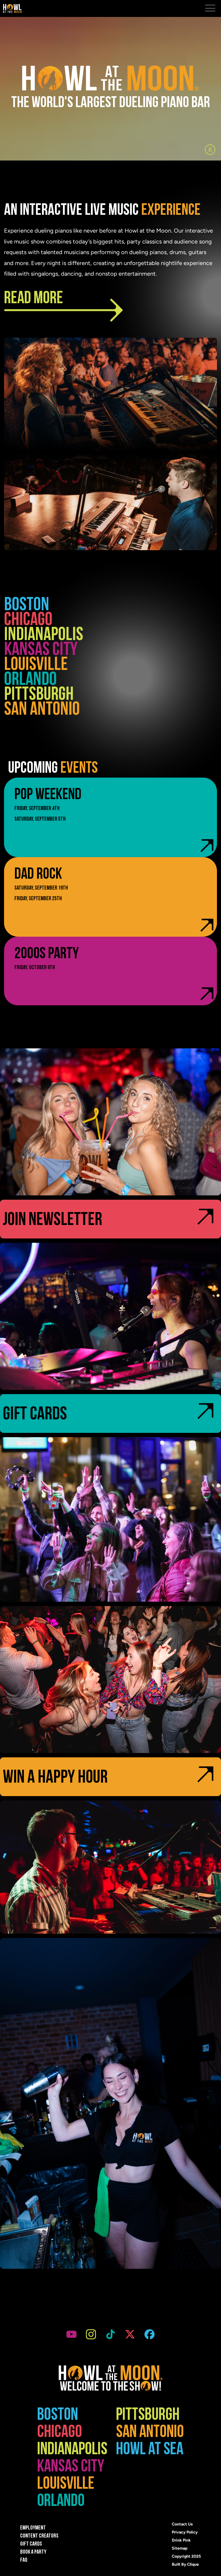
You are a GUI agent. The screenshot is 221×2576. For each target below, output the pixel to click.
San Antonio (150, 2434)
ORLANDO (30, 681)
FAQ (24, 2560)
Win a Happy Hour (55, 1779)
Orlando (61, 2502)
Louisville (66, 2485)
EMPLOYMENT (33, 2528)
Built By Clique (185, 2564)
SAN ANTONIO (42, 711)
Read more (34, 300)
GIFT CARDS (31, 2544)
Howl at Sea (150, 2451)
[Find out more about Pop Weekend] (110, 817)
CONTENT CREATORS (39, 2536)
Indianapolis (44, 636)
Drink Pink (181, 2540)
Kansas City (41, 651)
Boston (27, 606)
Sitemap (180, 2548)
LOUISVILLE (36, 666)
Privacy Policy (185, 2532)
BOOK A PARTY (33, 2552)
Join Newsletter (53, 1221)
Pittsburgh (148, 2416)
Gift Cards (35, 1416)
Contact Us (182, 2524)
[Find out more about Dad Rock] (110, 897)
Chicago (28, 621)
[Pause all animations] (210, 150)
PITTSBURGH (39, 696)
